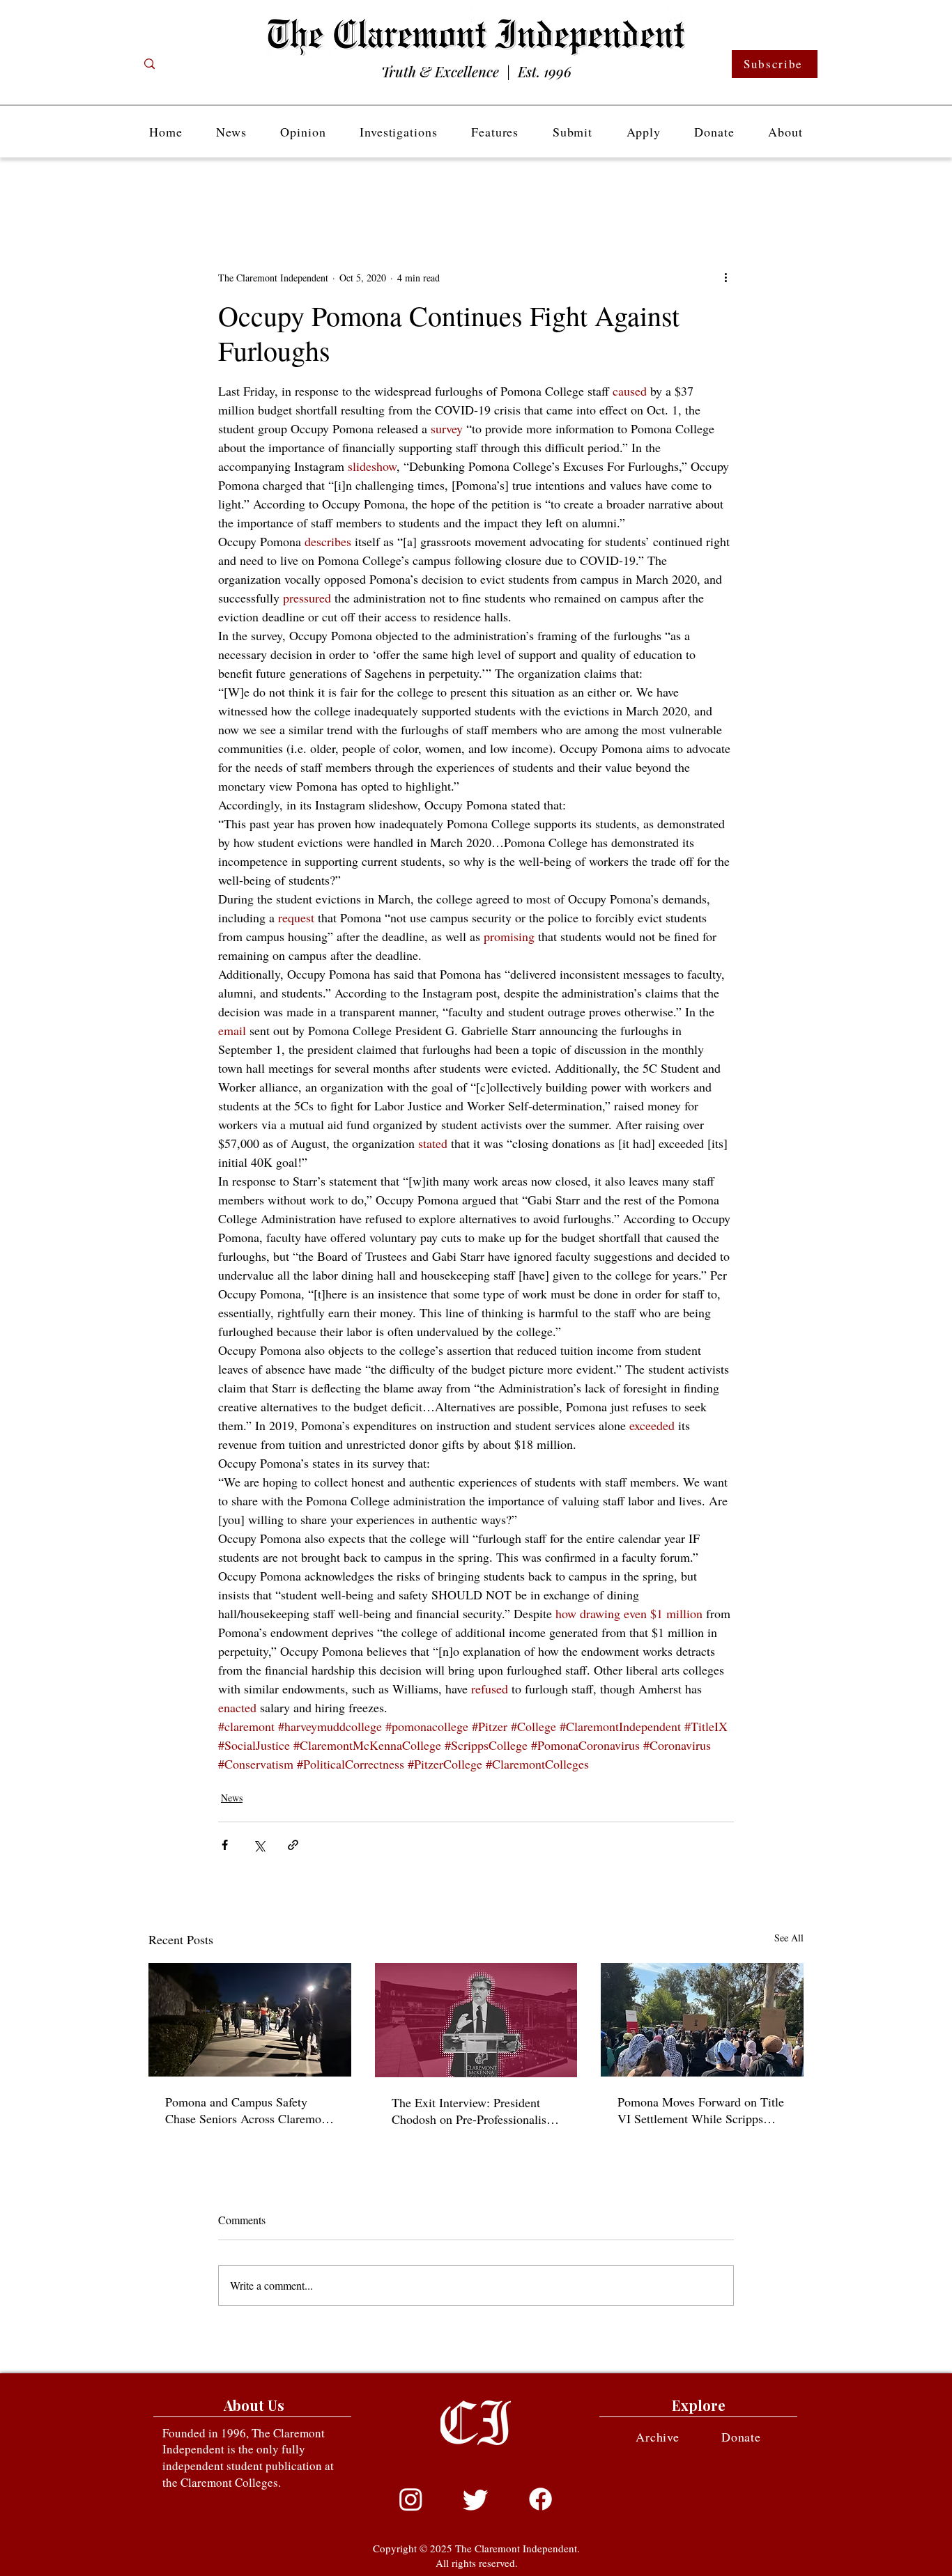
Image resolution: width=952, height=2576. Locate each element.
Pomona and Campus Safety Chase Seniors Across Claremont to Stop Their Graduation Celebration (248, 2110)
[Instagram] (411, 2499)
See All (789, 1938)
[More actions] (725, 277)
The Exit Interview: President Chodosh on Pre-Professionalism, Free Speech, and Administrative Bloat (476, 2111)
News (232, 1798)
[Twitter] (476, 2499)
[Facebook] (540, 2499)
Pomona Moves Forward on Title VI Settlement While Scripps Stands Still (701, 2110)
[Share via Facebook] (225, 1845)
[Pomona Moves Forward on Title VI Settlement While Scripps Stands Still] (702, 2020)
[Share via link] (293, 1845)
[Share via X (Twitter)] (259, 1845)
